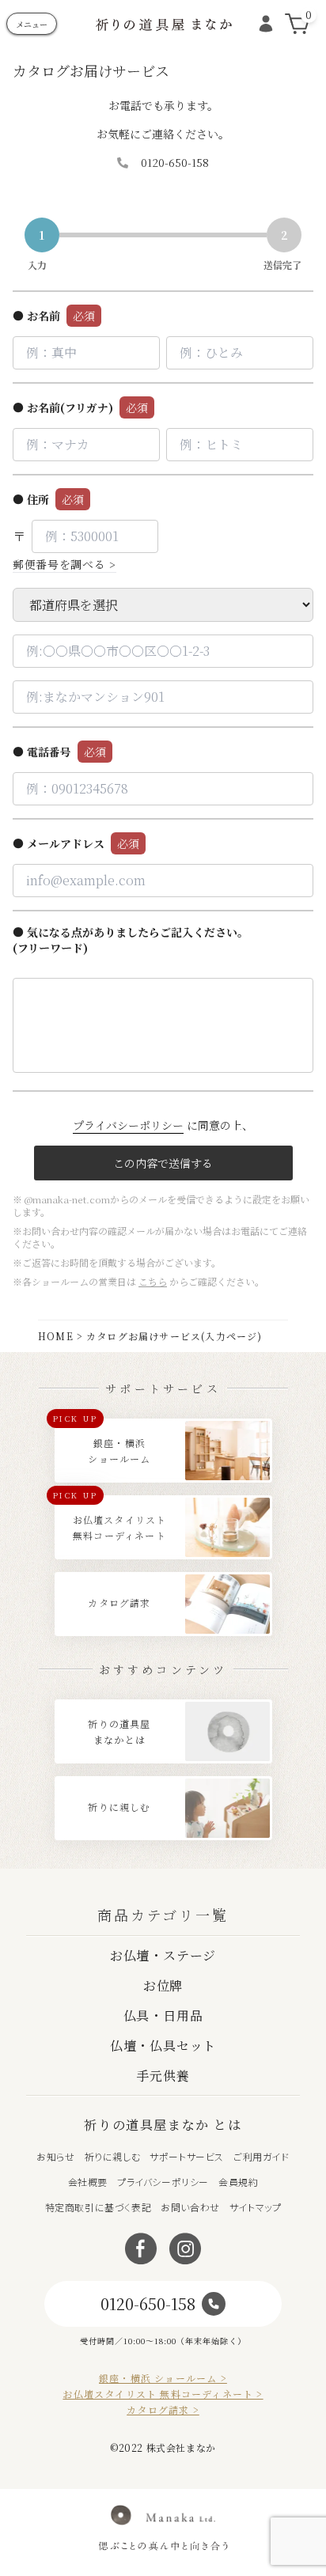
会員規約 (238, 2182)
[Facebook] (141, 2249)
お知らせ (55, 2156)
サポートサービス (187, 2156)
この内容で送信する (163, 1163)
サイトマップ (256, 2207)
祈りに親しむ (113, 2156)
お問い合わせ (190, 2207)
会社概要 (88, 2182)
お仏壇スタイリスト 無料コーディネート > (163, 2394)
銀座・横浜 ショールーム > (163, 2378)
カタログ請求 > (163, 2410)
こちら (153, 1281)
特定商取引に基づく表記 (99, 2207)
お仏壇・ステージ (163, 1955)
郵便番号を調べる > (64, 564)
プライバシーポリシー (128, 1125)
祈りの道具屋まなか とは (163, 2125)
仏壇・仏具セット (163, 2046)
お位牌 (163, 1985)
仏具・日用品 (163, 2015)
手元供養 (163, 2076)
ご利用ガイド (262, 2156)
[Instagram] (185, 2249)
